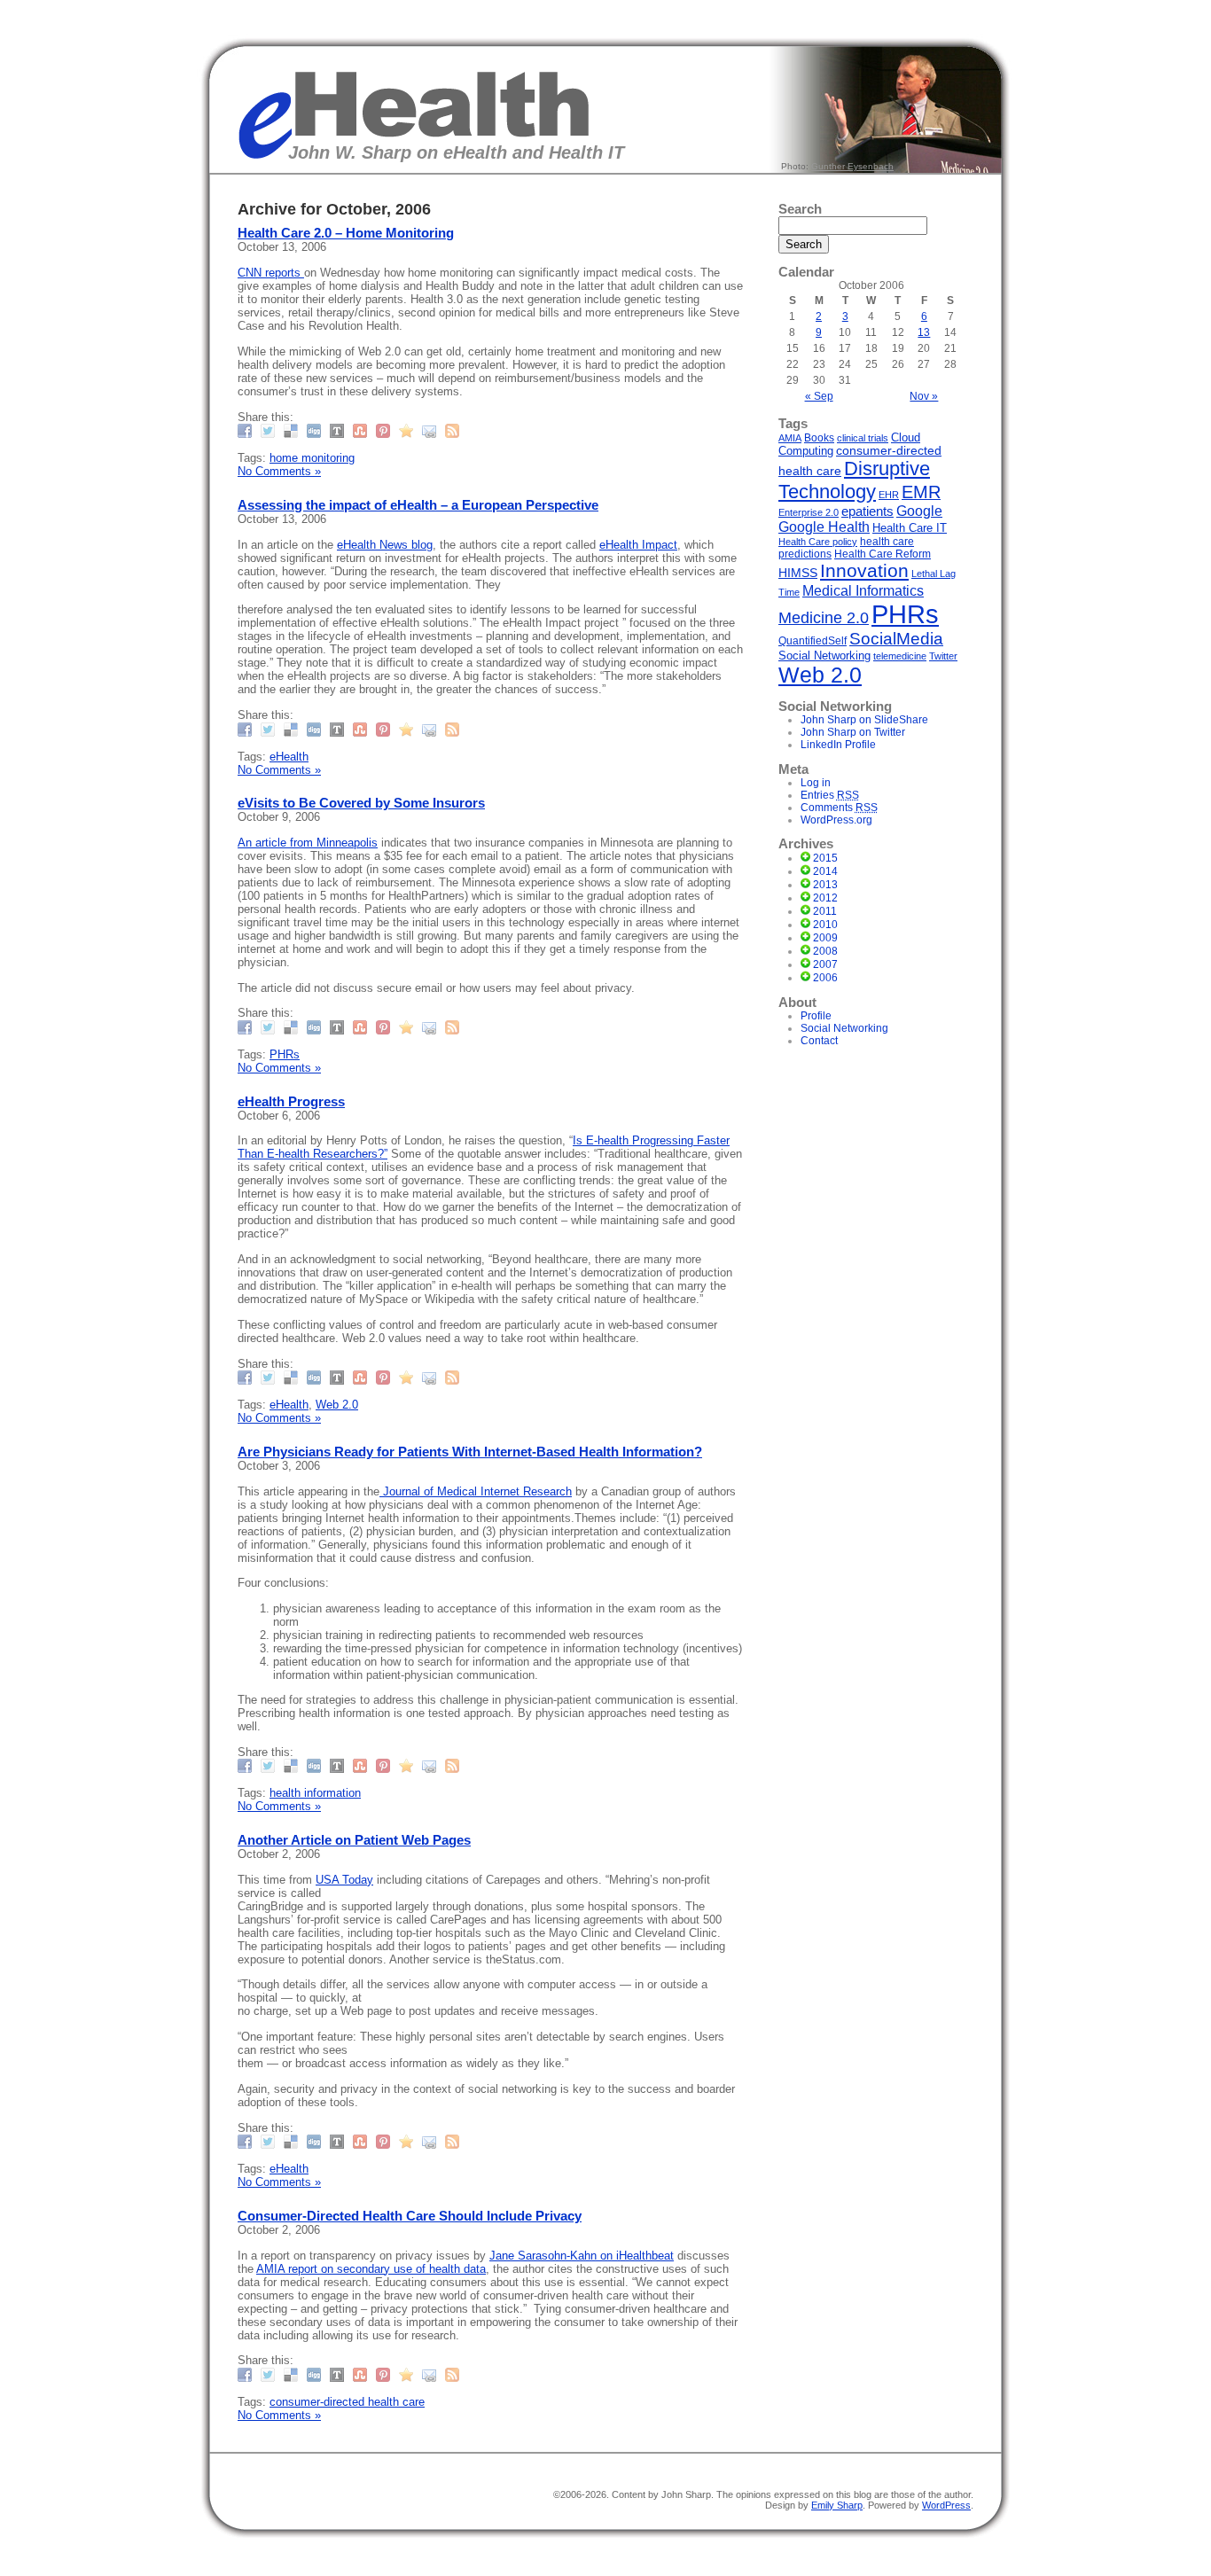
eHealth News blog (385, 545)
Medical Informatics (863, 590)
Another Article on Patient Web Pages (354, 1840)
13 (924, 332)
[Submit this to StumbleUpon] (362, 430)
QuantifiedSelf (813, 640)
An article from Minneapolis (308, 843)
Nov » (924, 396)
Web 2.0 (337, 1405)
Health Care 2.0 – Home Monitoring (346, 233)
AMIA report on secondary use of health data (371, 2269)
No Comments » (279, 471)
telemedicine (900, 656)
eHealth (289, 757)
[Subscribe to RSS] (454, 430)
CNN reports (271, 273)
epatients (867, 511)
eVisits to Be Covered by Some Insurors (361, 803)
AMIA (790, 438)
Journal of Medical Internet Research (476, 1491)
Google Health (824, 527)
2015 (825, 858)
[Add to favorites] (408, 430)
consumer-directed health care (347, 2402)
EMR (921, 492)
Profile (816, 1016)
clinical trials (863, 438)
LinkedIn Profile (838, 745)
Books (819, 438)
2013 (825, 885)
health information (315, 1793)
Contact (819, 1041)
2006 (825, 978)
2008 (825, 951)
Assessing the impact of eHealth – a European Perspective (418, 505)
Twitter (943, 656)
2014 (825, 871)
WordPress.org (836, 820)
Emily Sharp (837, 2505)
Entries (830, 795)
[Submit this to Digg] (316, 430)
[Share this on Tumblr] (339, 430)
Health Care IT (910, 528)
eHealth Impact (638, 545)
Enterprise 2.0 (809, 512)
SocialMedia (896, 639)
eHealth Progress (291, 1101)
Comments (839, 808)
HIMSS (798, 573)
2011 (825, 911)
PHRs (285, 1054)
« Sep (819, 396)
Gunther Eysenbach (852, 166)
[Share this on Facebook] (247, 430)
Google (919, 511)
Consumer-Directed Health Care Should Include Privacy (410, 2216)
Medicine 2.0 (824, 618)
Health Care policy (818, 542)
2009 (825, 938)
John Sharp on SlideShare (864, 720)
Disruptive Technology (854, 480)
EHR (889, 495)
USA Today (344, 1880)
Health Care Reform (883, 554)
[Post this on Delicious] (293, 430)
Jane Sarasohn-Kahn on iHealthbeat (582, 2256)
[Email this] (431, 430)
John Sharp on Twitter (853, 732)
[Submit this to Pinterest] (385, 430)
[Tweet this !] (270, 430)
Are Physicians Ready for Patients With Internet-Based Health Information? (470, 1452)
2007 (825, 964)
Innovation (864, 571)
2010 (825, 925)
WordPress (946, 2505)
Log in (816, 783)
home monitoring (312, 458)
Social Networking (824, 656)
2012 (825, 898)
